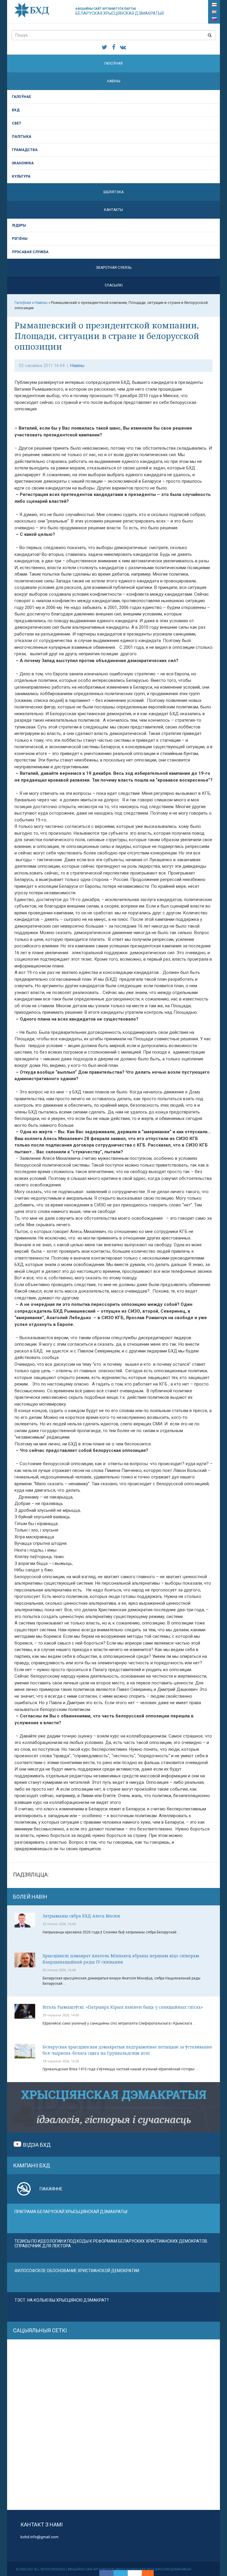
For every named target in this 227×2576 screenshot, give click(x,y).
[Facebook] (106, 2573)
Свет (17, 123)
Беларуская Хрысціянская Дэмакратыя (120, 11)
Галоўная (113, 63)
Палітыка (22, 137)
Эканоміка (23, 163)
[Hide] (151, 2573)
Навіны (114, 81)
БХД (16, 110)
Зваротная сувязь (114, 268)
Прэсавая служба (30, 252)
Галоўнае (21, 97)
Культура (21, 176)
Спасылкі (114, 285)
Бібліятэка (113, 192)
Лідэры (19, 225)
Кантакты (113, 210)
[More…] (145, 2573)
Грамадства (25, 150)
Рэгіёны (20, 239)
